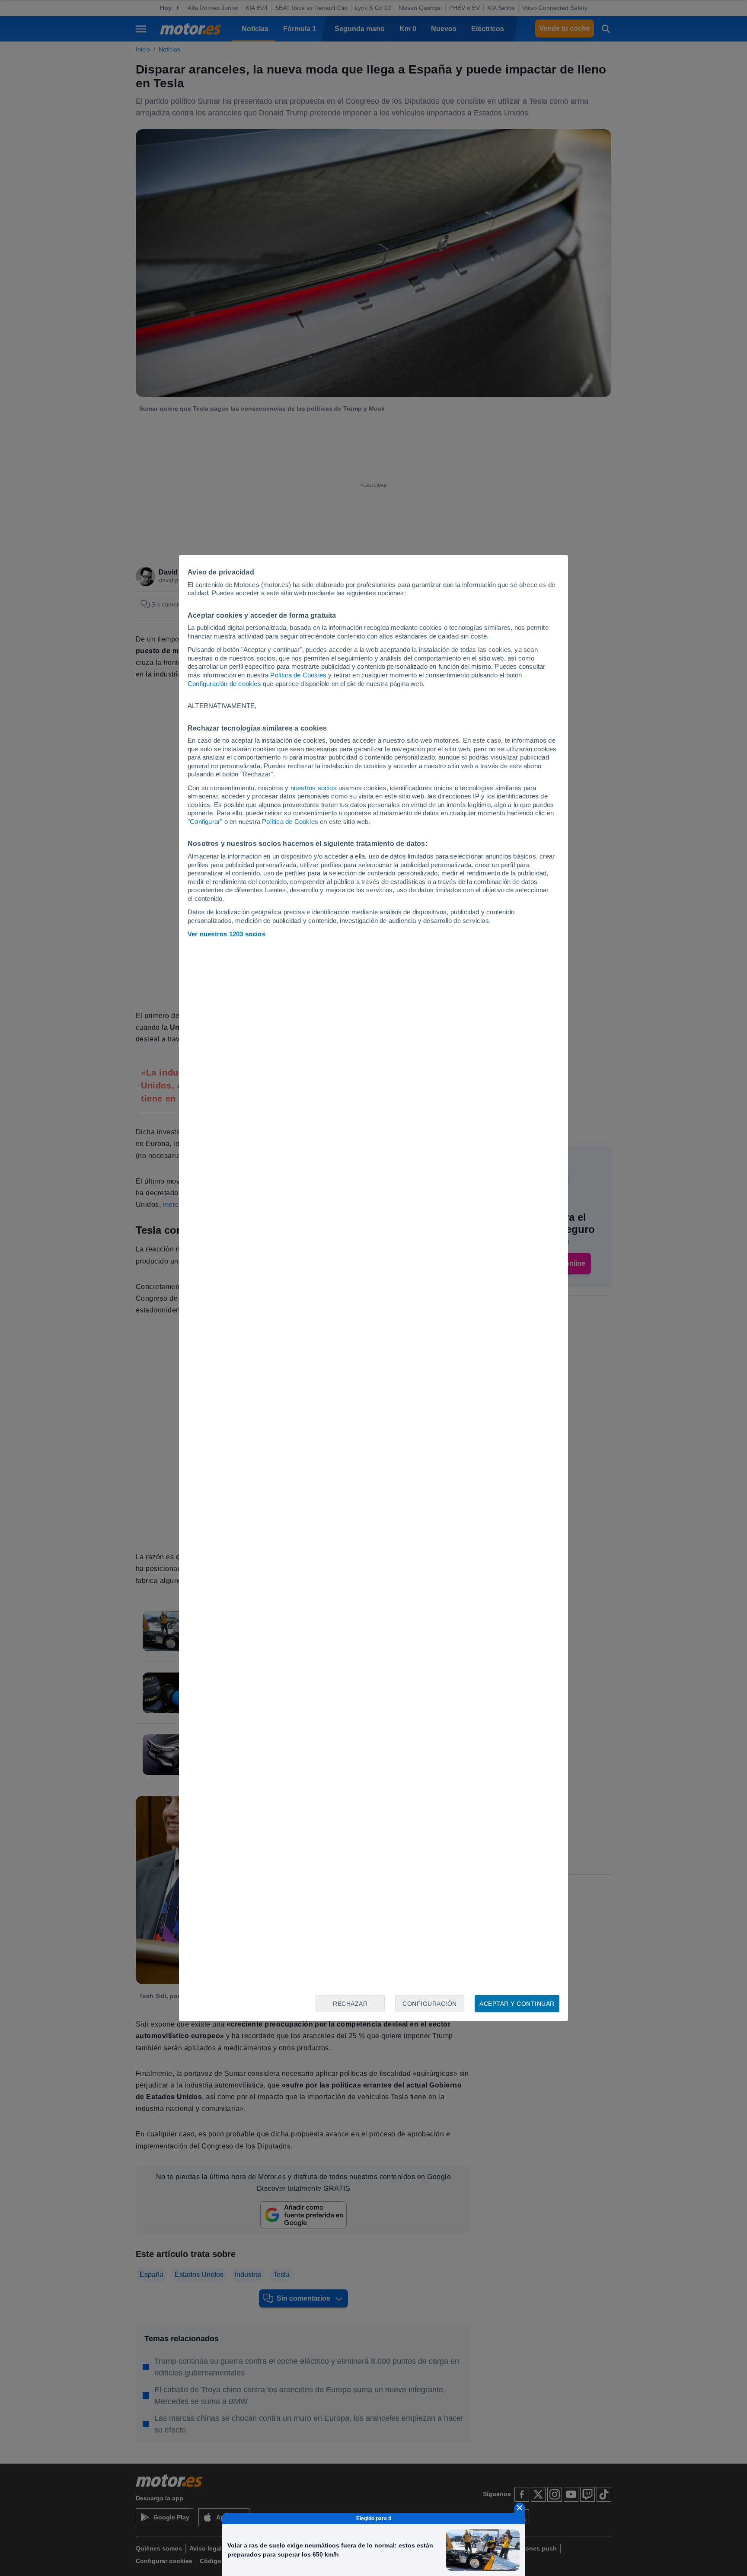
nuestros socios (314, 788)
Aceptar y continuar (517, 2004)
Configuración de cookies (224, 684)
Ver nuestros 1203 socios (227, 934)
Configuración (430, 2004)
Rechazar (350, 2004)
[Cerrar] (520, 2508)
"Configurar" (205, 822)
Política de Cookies (298, 675)
